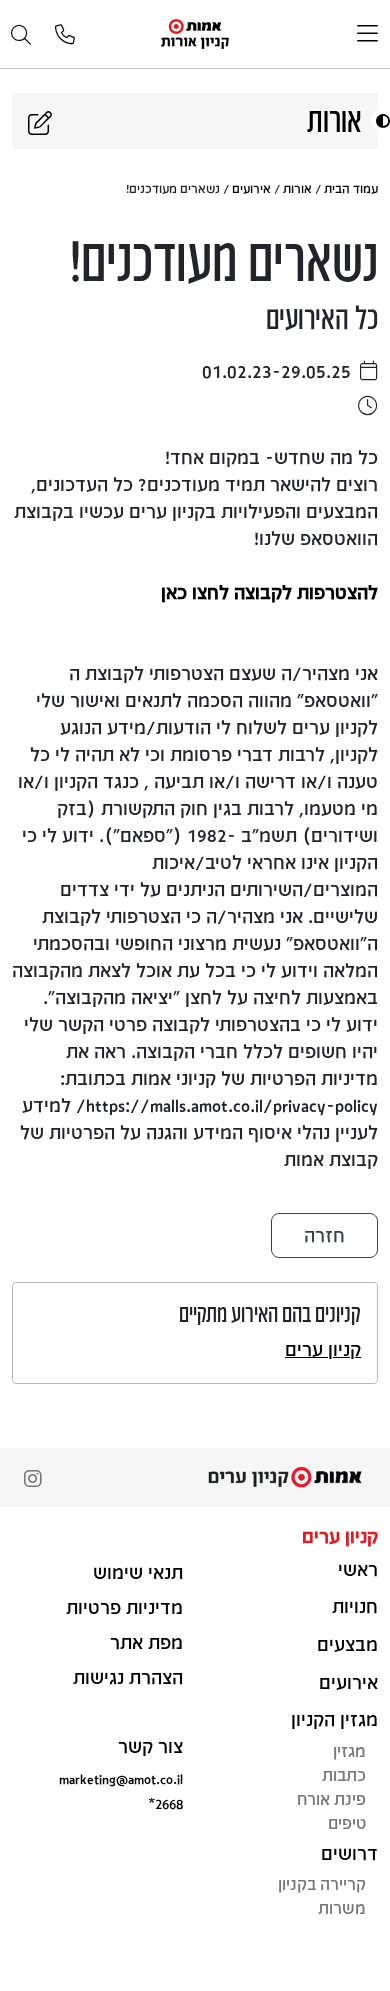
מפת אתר (146, 1642)
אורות (297, 188)
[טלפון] (65, 35)
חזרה (324, 1235)
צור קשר (150, 1746)
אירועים (251, 188)
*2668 (165, 1803)
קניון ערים (323, 1349)
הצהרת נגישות (128, 1677)
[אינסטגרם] (33, 1480)
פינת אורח (331, 1798)
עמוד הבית (351, 188)
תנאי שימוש (138, 1572)
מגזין (349, 1750)
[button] (380, 120)
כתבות (344, 1774)
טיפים (347, 1822)
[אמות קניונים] (195, 32)
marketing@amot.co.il (121, 1778)
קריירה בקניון (322, 1883)
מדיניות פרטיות (124, 1607)
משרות (342, 1907)
